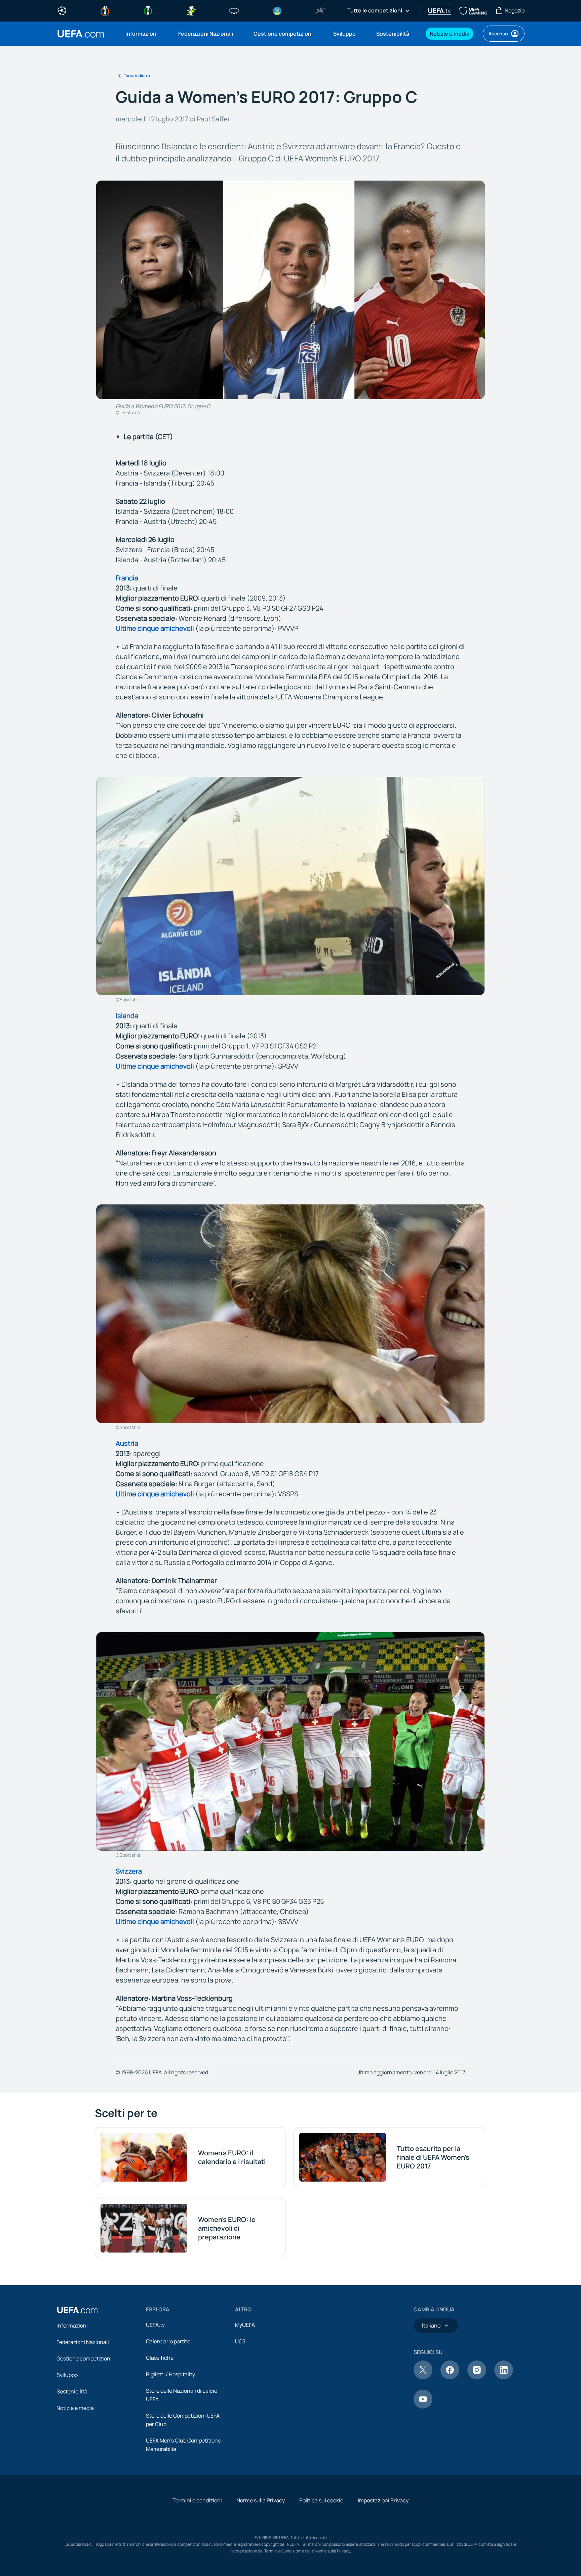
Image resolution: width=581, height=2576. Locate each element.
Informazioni (72, 2325)
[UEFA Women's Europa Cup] (191, 10)
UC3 (240, 2341)
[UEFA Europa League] (105, 10)
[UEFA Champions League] (62, 10)
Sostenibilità (72, 2391)
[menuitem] (143, 34)
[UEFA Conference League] (148, 10)
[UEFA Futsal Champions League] (320, 10)
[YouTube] (423, 2407)
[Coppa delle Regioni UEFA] (277, 10)
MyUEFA (245, 2325)
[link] (142, 34)
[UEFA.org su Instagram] (477, 2377)
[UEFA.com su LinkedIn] (504, 2377)
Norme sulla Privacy (261, 2500)
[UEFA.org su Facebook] (450, 2377)
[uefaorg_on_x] (423, 2377)
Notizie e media (75, 2408)
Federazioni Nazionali (83, 2342)
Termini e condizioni (197, 2500)
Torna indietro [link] (137, 75)
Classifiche (160, 2358)
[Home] (77, 2310)
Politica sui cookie (321, 2500)
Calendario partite (168, 2341)
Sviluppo (67, 2375)
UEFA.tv (155, 2325)
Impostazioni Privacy (383, 2500)
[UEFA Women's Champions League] (234, 10)
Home (81, 34)
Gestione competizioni (84, 2358)
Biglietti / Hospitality (170, 2374)
